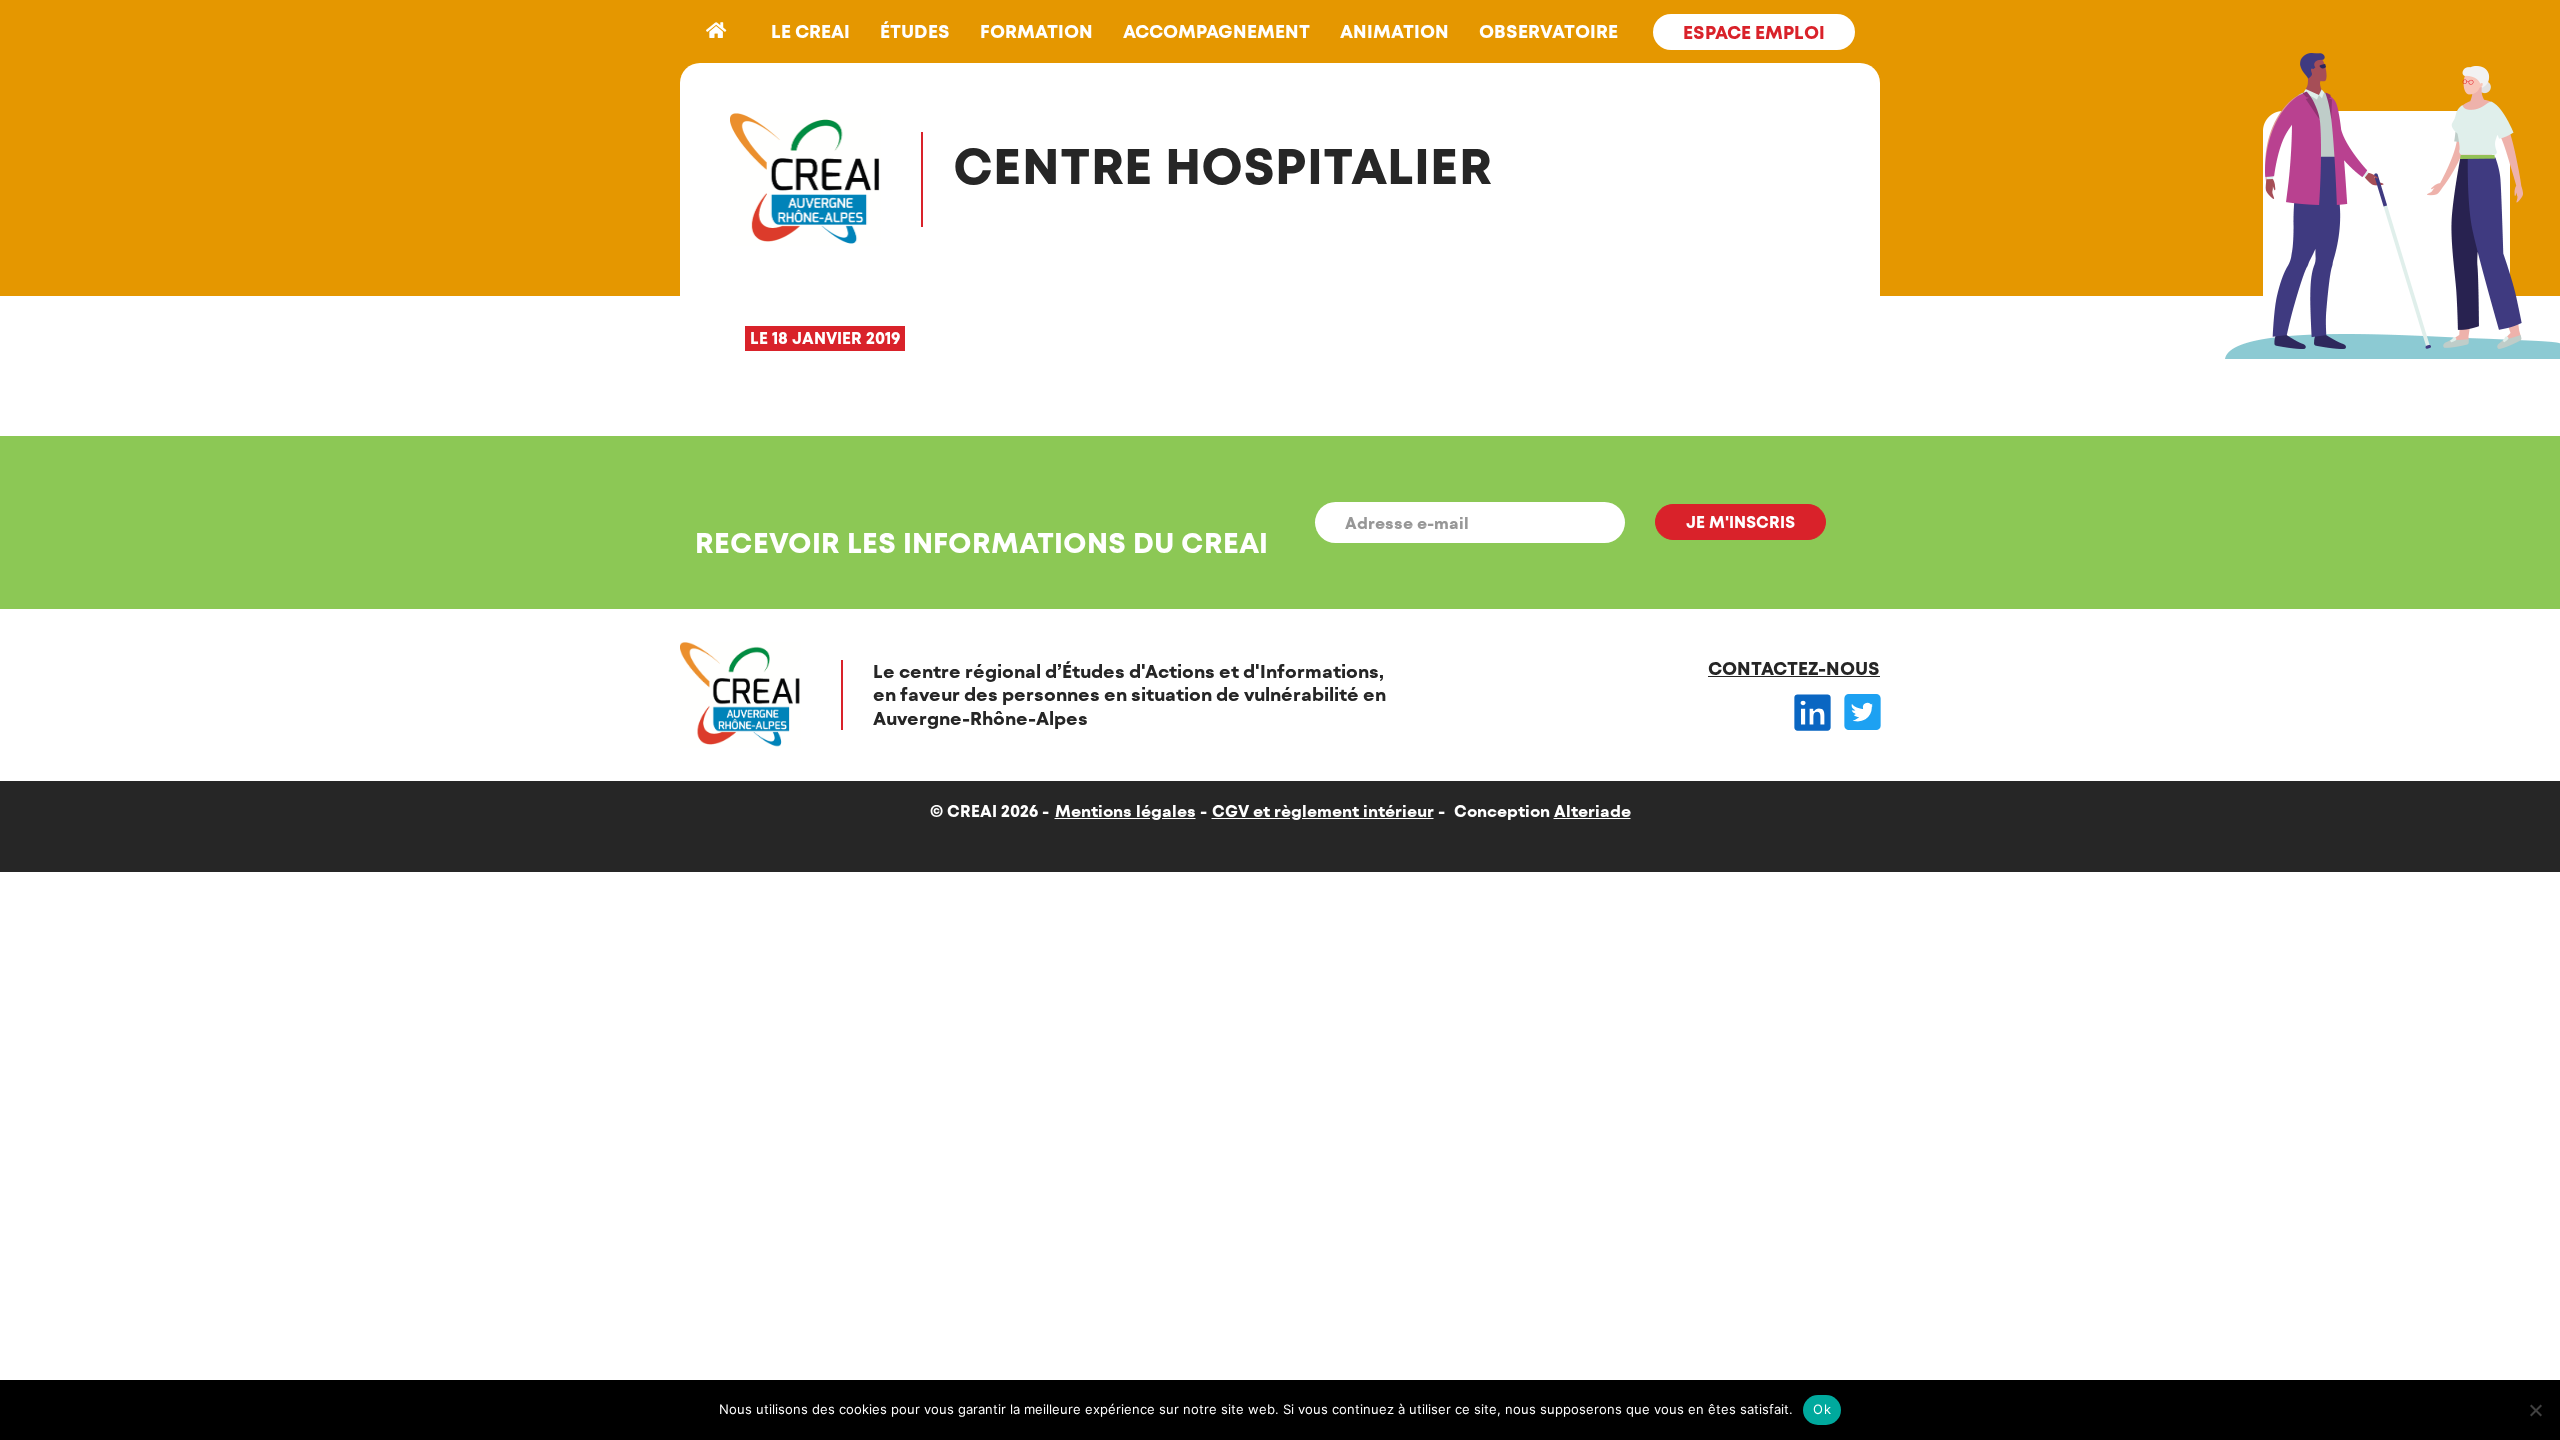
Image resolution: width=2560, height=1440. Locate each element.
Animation (1394, 31)
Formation (1036, 31)
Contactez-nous (1794, 668)
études (915, 31)
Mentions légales (1125, 810)
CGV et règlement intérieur (1323, 810)
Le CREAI (810, 31)
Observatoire (1548, 31)
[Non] (2535, 1410)
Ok (1822, 1409)
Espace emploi (1754, 32)
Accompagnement (1216, 31)
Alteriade (1592, 810)
